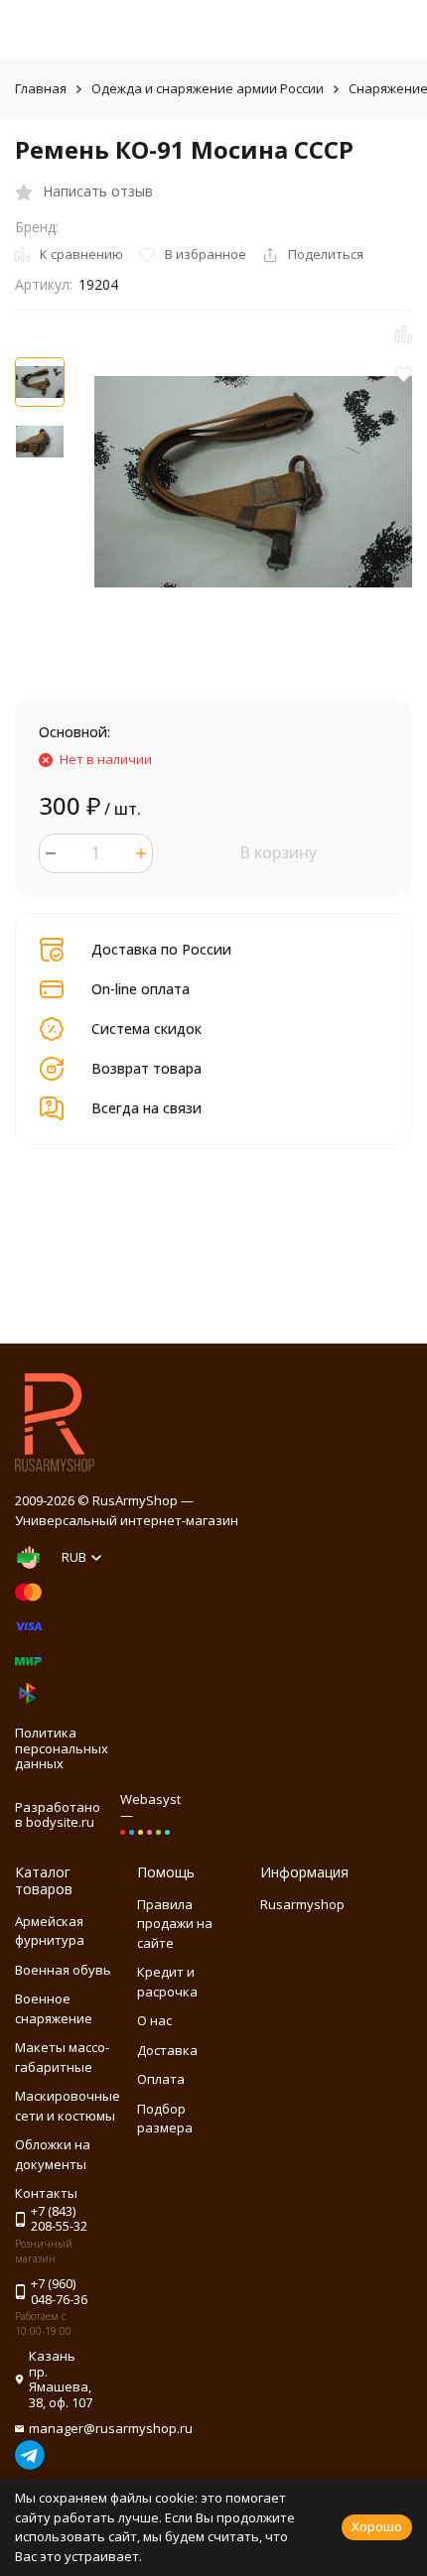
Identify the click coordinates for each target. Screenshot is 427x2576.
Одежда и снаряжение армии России (208, 88)
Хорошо (377, 2526)
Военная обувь (63, 1970)
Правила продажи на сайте (175, 1924)
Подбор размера (165, 2119)
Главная (41, 88)
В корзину (278, 852)
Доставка (167, 2050)
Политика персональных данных (62, 1748)
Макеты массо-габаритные (62, 2057)
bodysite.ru (60, 1822)
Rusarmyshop (302, 1904)
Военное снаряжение (54, 2008)
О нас (154, 2020)
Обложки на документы (53, 2154)
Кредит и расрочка (167, 1982)
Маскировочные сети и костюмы (68, 2106)
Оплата (161, 2079)
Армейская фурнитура (50, 1931)
